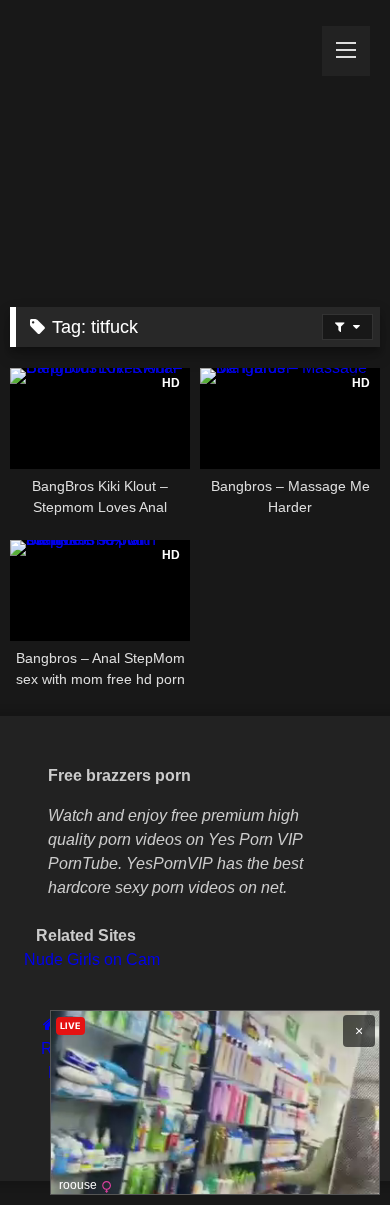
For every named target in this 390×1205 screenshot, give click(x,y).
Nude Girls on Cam (92, 959)
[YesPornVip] (160, 148)
